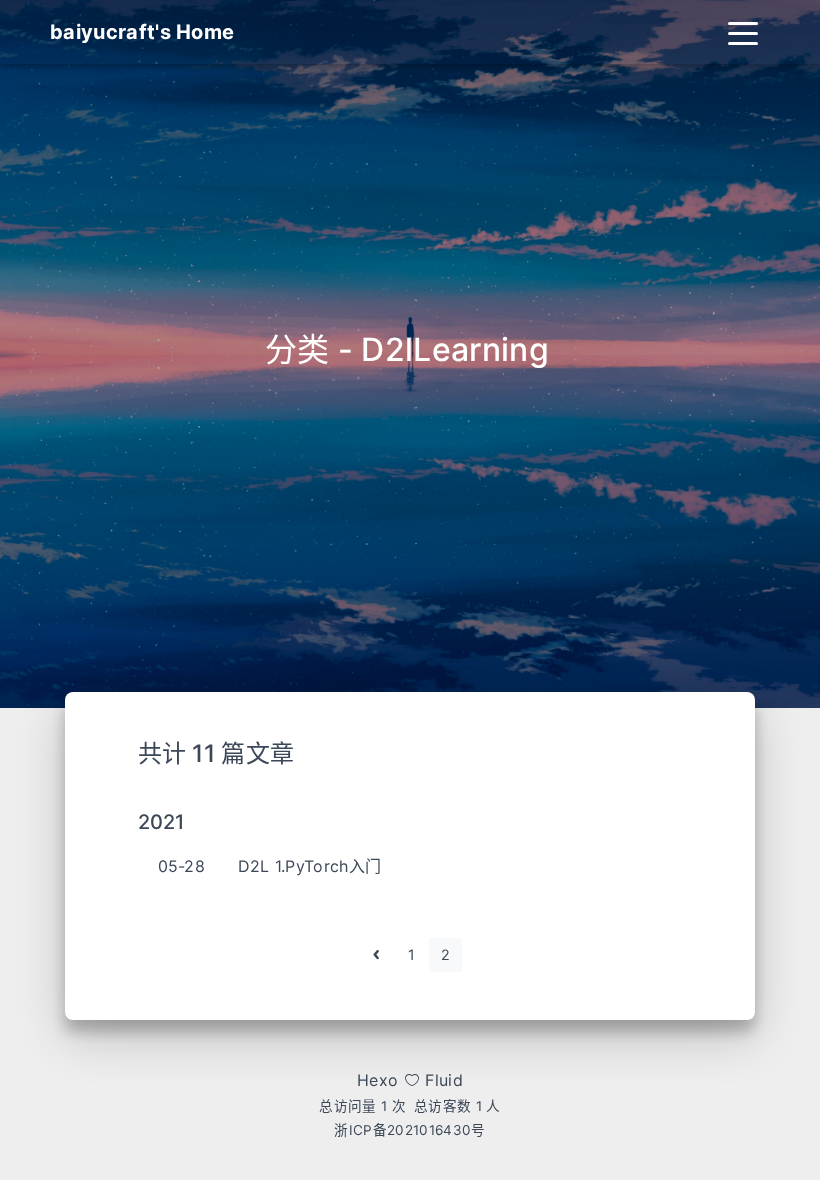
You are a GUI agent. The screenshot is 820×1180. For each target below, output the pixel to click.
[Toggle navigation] (743, 32)
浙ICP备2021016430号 (409, 1130)
